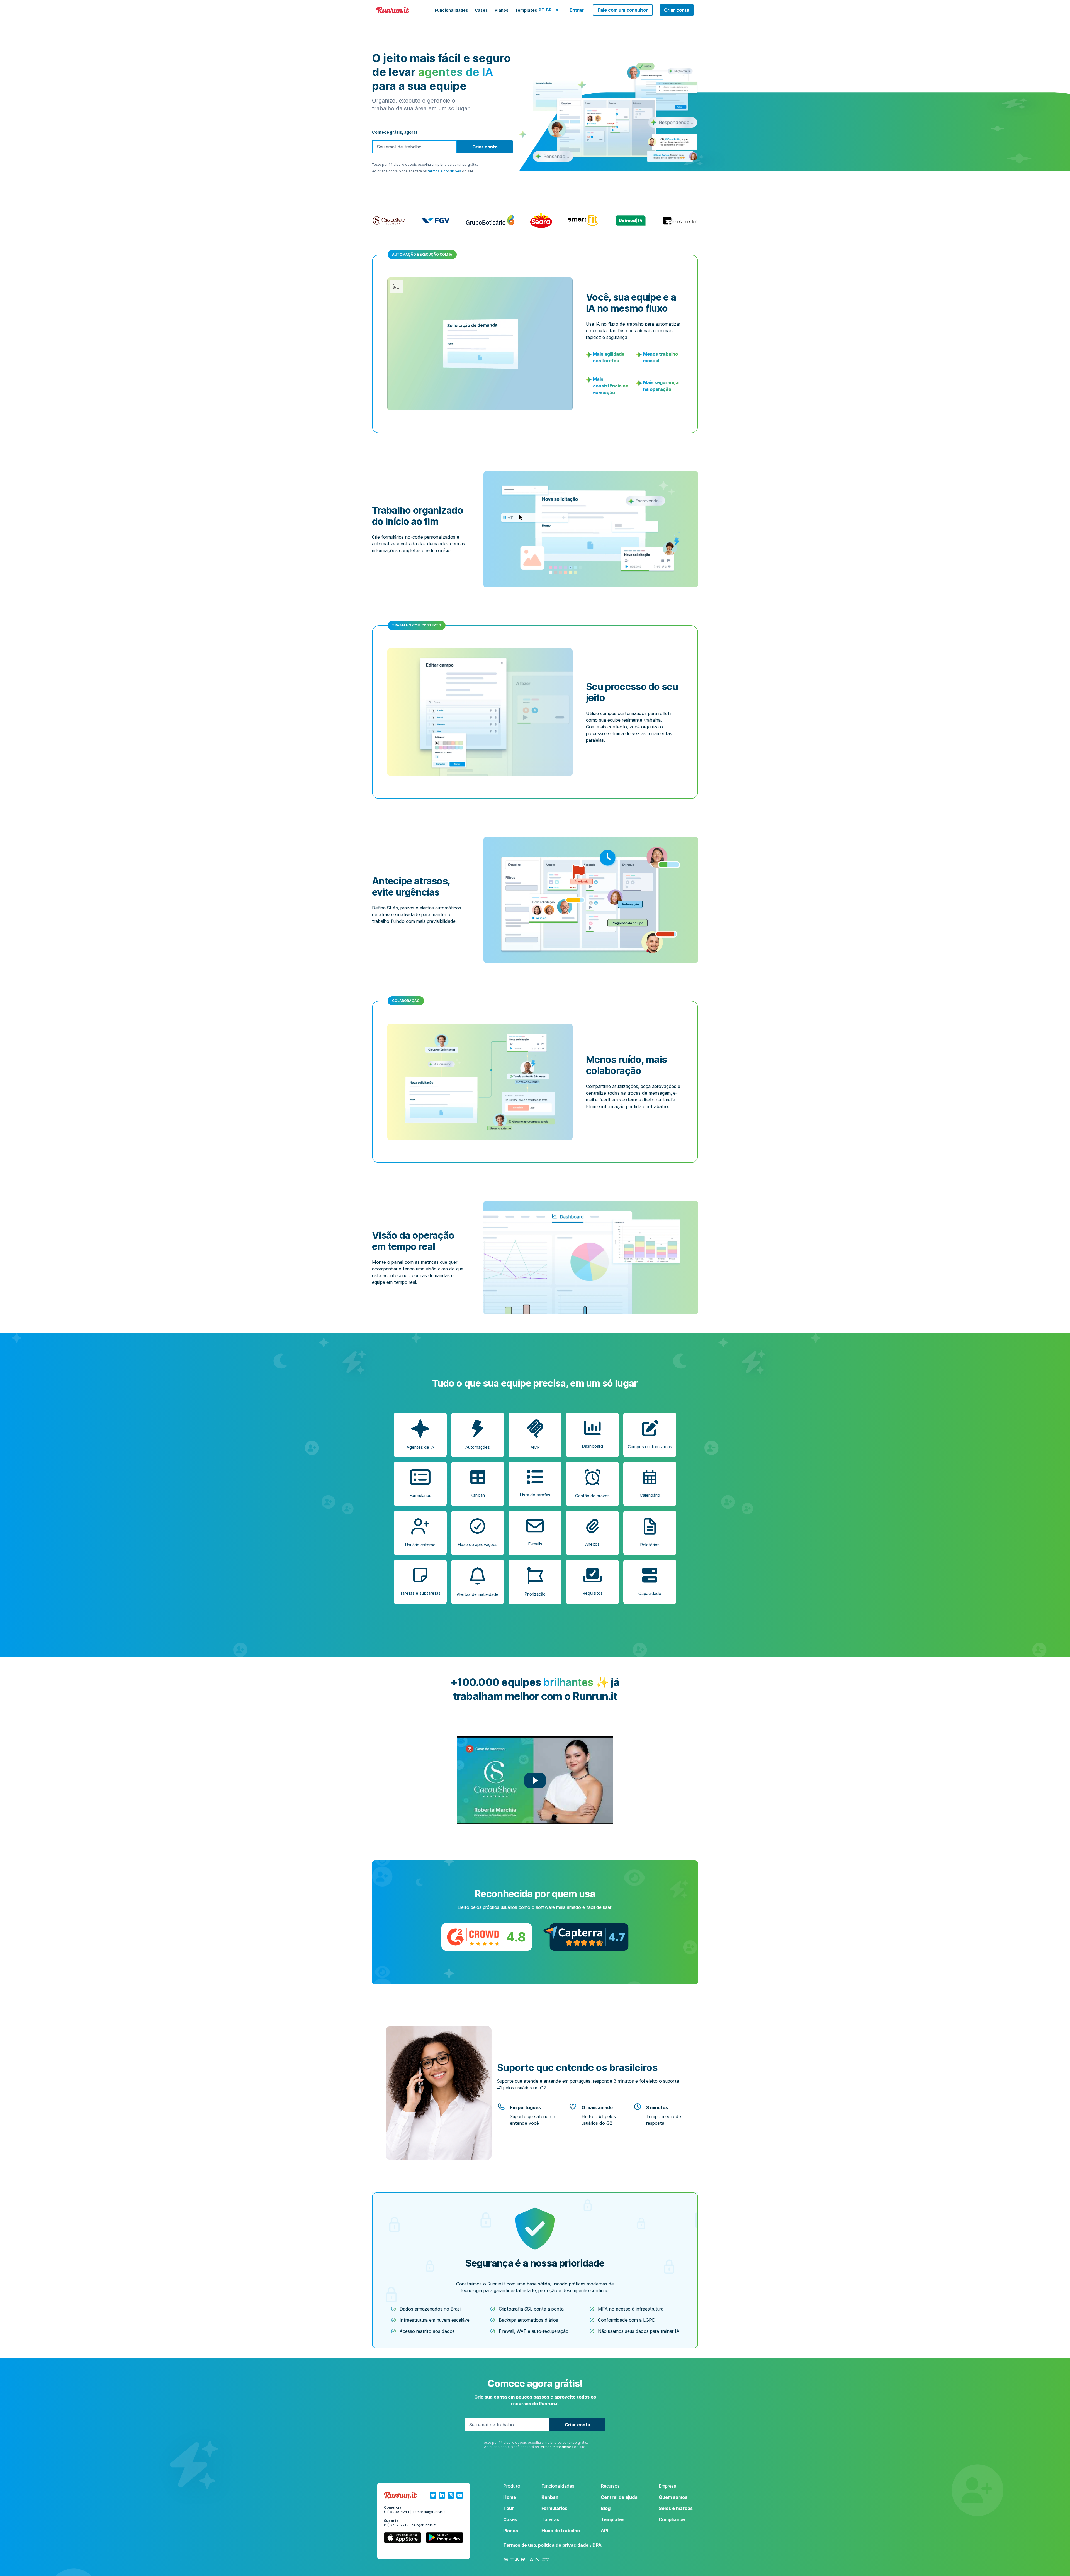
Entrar (577, 10)
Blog (606, 2508)
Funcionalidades (452, 10)
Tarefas (550, 2519)
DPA (597, 2545)
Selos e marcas (676, 2508)
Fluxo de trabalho (561, 2531)
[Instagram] (451, 2495)
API (604, 2531)
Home (510, 2497)
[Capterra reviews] (586, 1937)
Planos (502, 10)
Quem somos (673, 2497)
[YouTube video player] (535, 1780)
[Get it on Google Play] (444, 2539)
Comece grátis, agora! (394, 132)
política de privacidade (563, 2545)
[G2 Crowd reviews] (487, 1937)
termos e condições (444, 171)
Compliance (672, 2519)
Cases (481, 10)
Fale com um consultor (623, 10)
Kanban (550, 2497)
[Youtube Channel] (460, 2495)
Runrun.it (393, 10)
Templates (526, 10)
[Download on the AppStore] (403, 2539)
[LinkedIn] (442, 2495)
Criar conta (677, 10)
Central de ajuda (619, 2497)
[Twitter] (433, 2495)
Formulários (554, 2508)
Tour (509, 2508)
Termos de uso (520, 2545)
